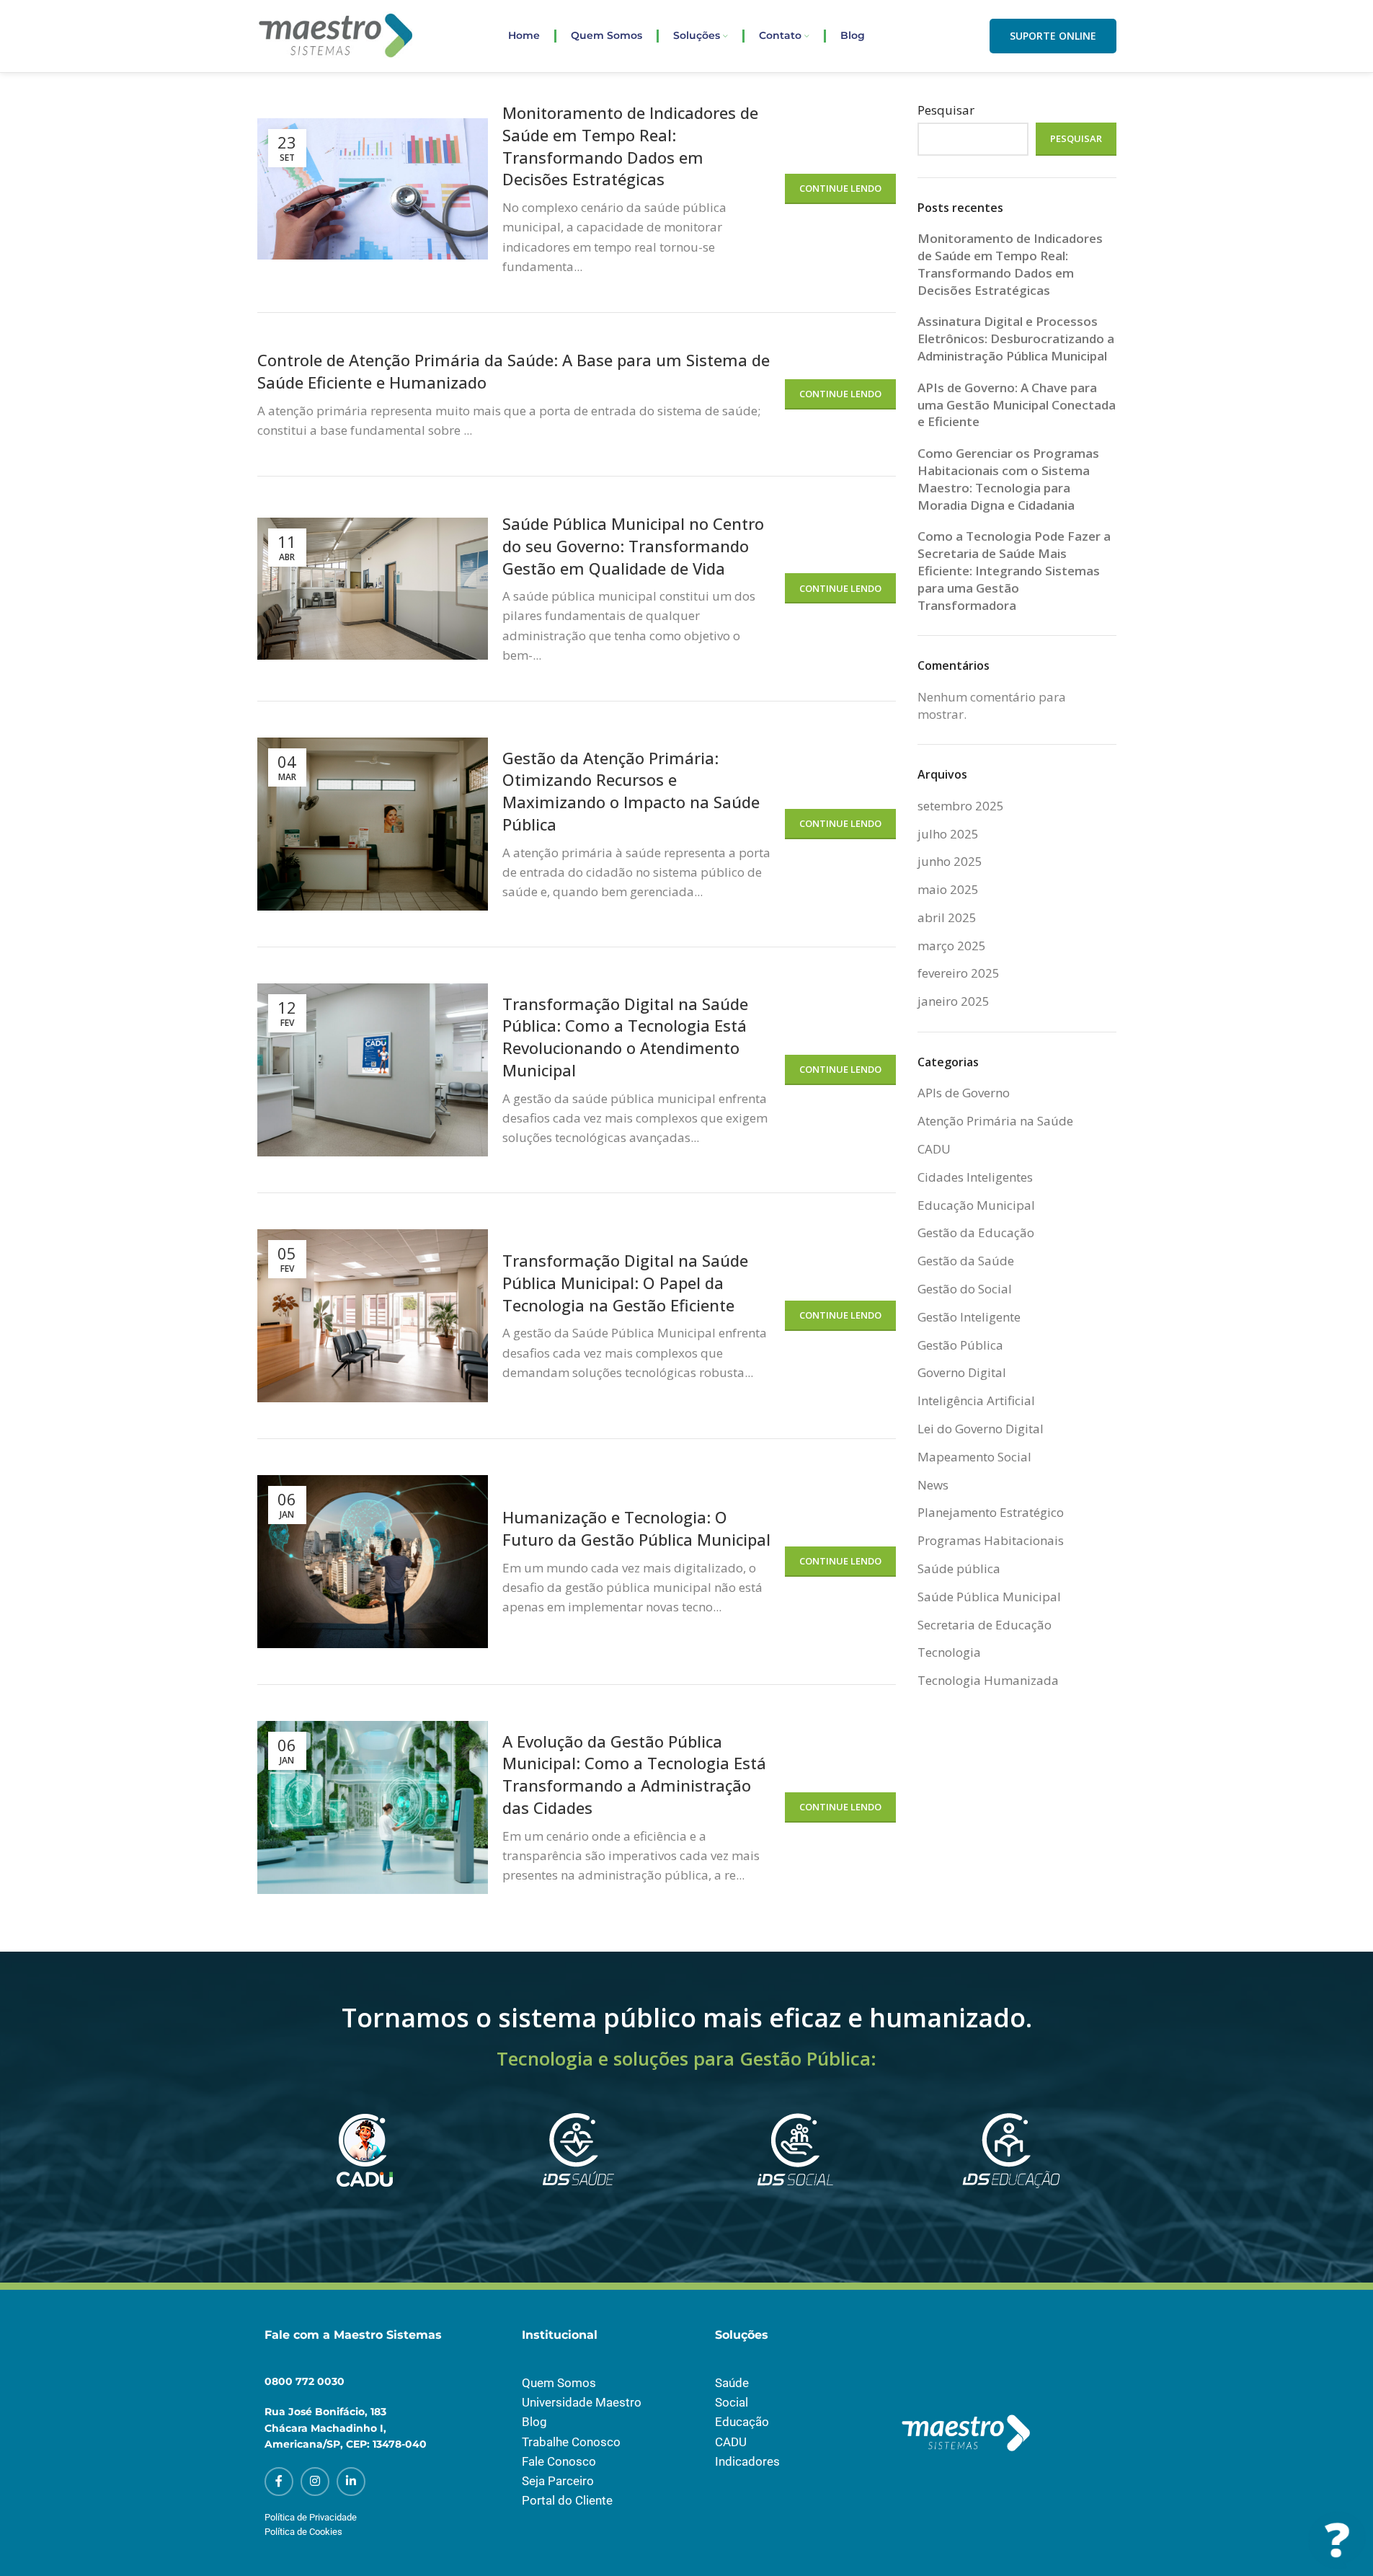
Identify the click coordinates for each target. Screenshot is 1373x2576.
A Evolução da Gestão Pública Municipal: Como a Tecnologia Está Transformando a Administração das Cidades (634, 1774)
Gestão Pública (960, 1345)
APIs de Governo (964, 1093)
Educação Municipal (976, 1205)
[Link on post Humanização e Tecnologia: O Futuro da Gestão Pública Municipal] (373, 1562)
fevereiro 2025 (959, 973)
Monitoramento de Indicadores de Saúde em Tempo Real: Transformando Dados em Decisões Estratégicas (630, 146)
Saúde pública (959, 1568)
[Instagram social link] (315, 2482)
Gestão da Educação (976, 1232)
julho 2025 (948, 834)
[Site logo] (336, 35)
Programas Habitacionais (991, 1540)
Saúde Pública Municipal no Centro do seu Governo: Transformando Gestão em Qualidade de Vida (633, 546)
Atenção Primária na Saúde (995, 1121)
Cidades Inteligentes (975, 1177)
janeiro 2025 (954, 1001)
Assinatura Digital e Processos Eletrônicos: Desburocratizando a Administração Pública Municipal (1016, 338)
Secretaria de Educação (985, 1625)
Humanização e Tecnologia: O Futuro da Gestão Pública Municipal (636, 1528)
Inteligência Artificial (976, 1400)
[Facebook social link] (279, 2482)
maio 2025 (948, 889)
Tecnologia (949, 1652)
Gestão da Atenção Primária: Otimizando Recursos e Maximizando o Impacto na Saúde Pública (631, 791)
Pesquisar (946, 110)
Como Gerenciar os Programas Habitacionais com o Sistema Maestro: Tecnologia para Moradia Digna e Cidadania (1008, 479)
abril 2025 (947, 917)
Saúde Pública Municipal (989, 1597)
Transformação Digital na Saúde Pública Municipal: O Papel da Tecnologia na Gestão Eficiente (625, 1283)
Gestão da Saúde (966, 1261)
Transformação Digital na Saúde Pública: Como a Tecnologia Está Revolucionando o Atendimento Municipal (625, 1037)
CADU (934, 1149)
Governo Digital (962, 1372)
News (933, 1485)
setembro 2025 (961, 806)
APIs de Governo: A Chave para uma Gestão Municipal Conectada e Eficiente (1017, 405)
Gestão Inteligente (969, 1317)
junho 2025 (950, 861)
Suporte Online (1053, 36)
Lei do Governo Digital (981, 1429)
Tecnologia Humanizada (988, 1680)
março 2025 (952, 946)
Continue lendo (840, 188)
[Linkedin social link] (351, 2482)
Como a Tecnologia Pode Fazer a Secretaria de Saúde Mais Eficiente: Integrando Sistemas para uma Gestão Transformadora (1014, 570)
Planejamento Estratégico (991, 1512)
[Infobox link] (363, 2169)
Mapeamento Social (974, 1457)
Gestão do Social (965, 1289)
